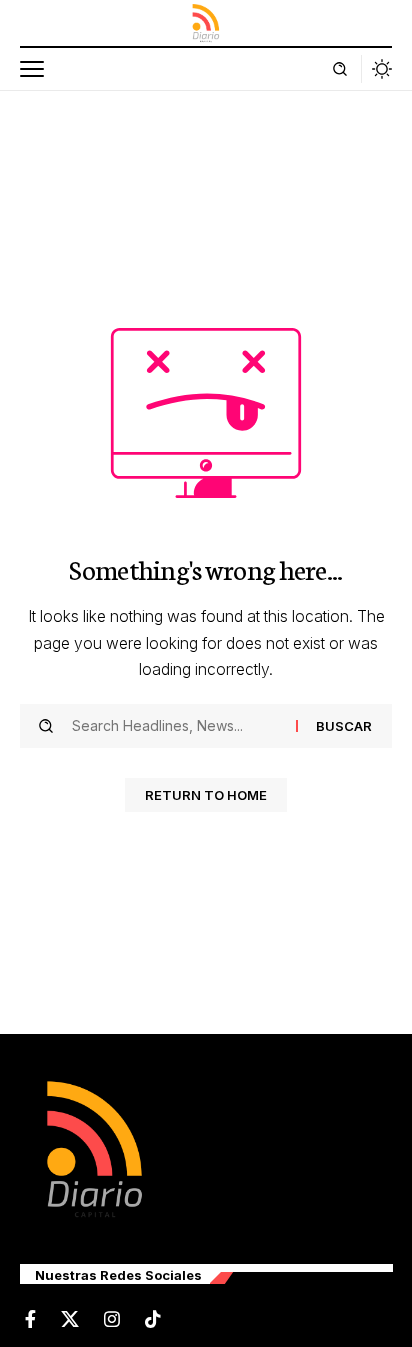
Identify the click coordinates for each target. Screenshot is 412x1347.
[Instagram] (112, 1319)
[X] (70, 1319)
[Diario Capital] (206, 23)
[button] (37, 69)
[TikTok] (153, 1319)
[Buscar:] (176, 726)
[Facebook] (30, 1319)
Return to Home (206, 795)
